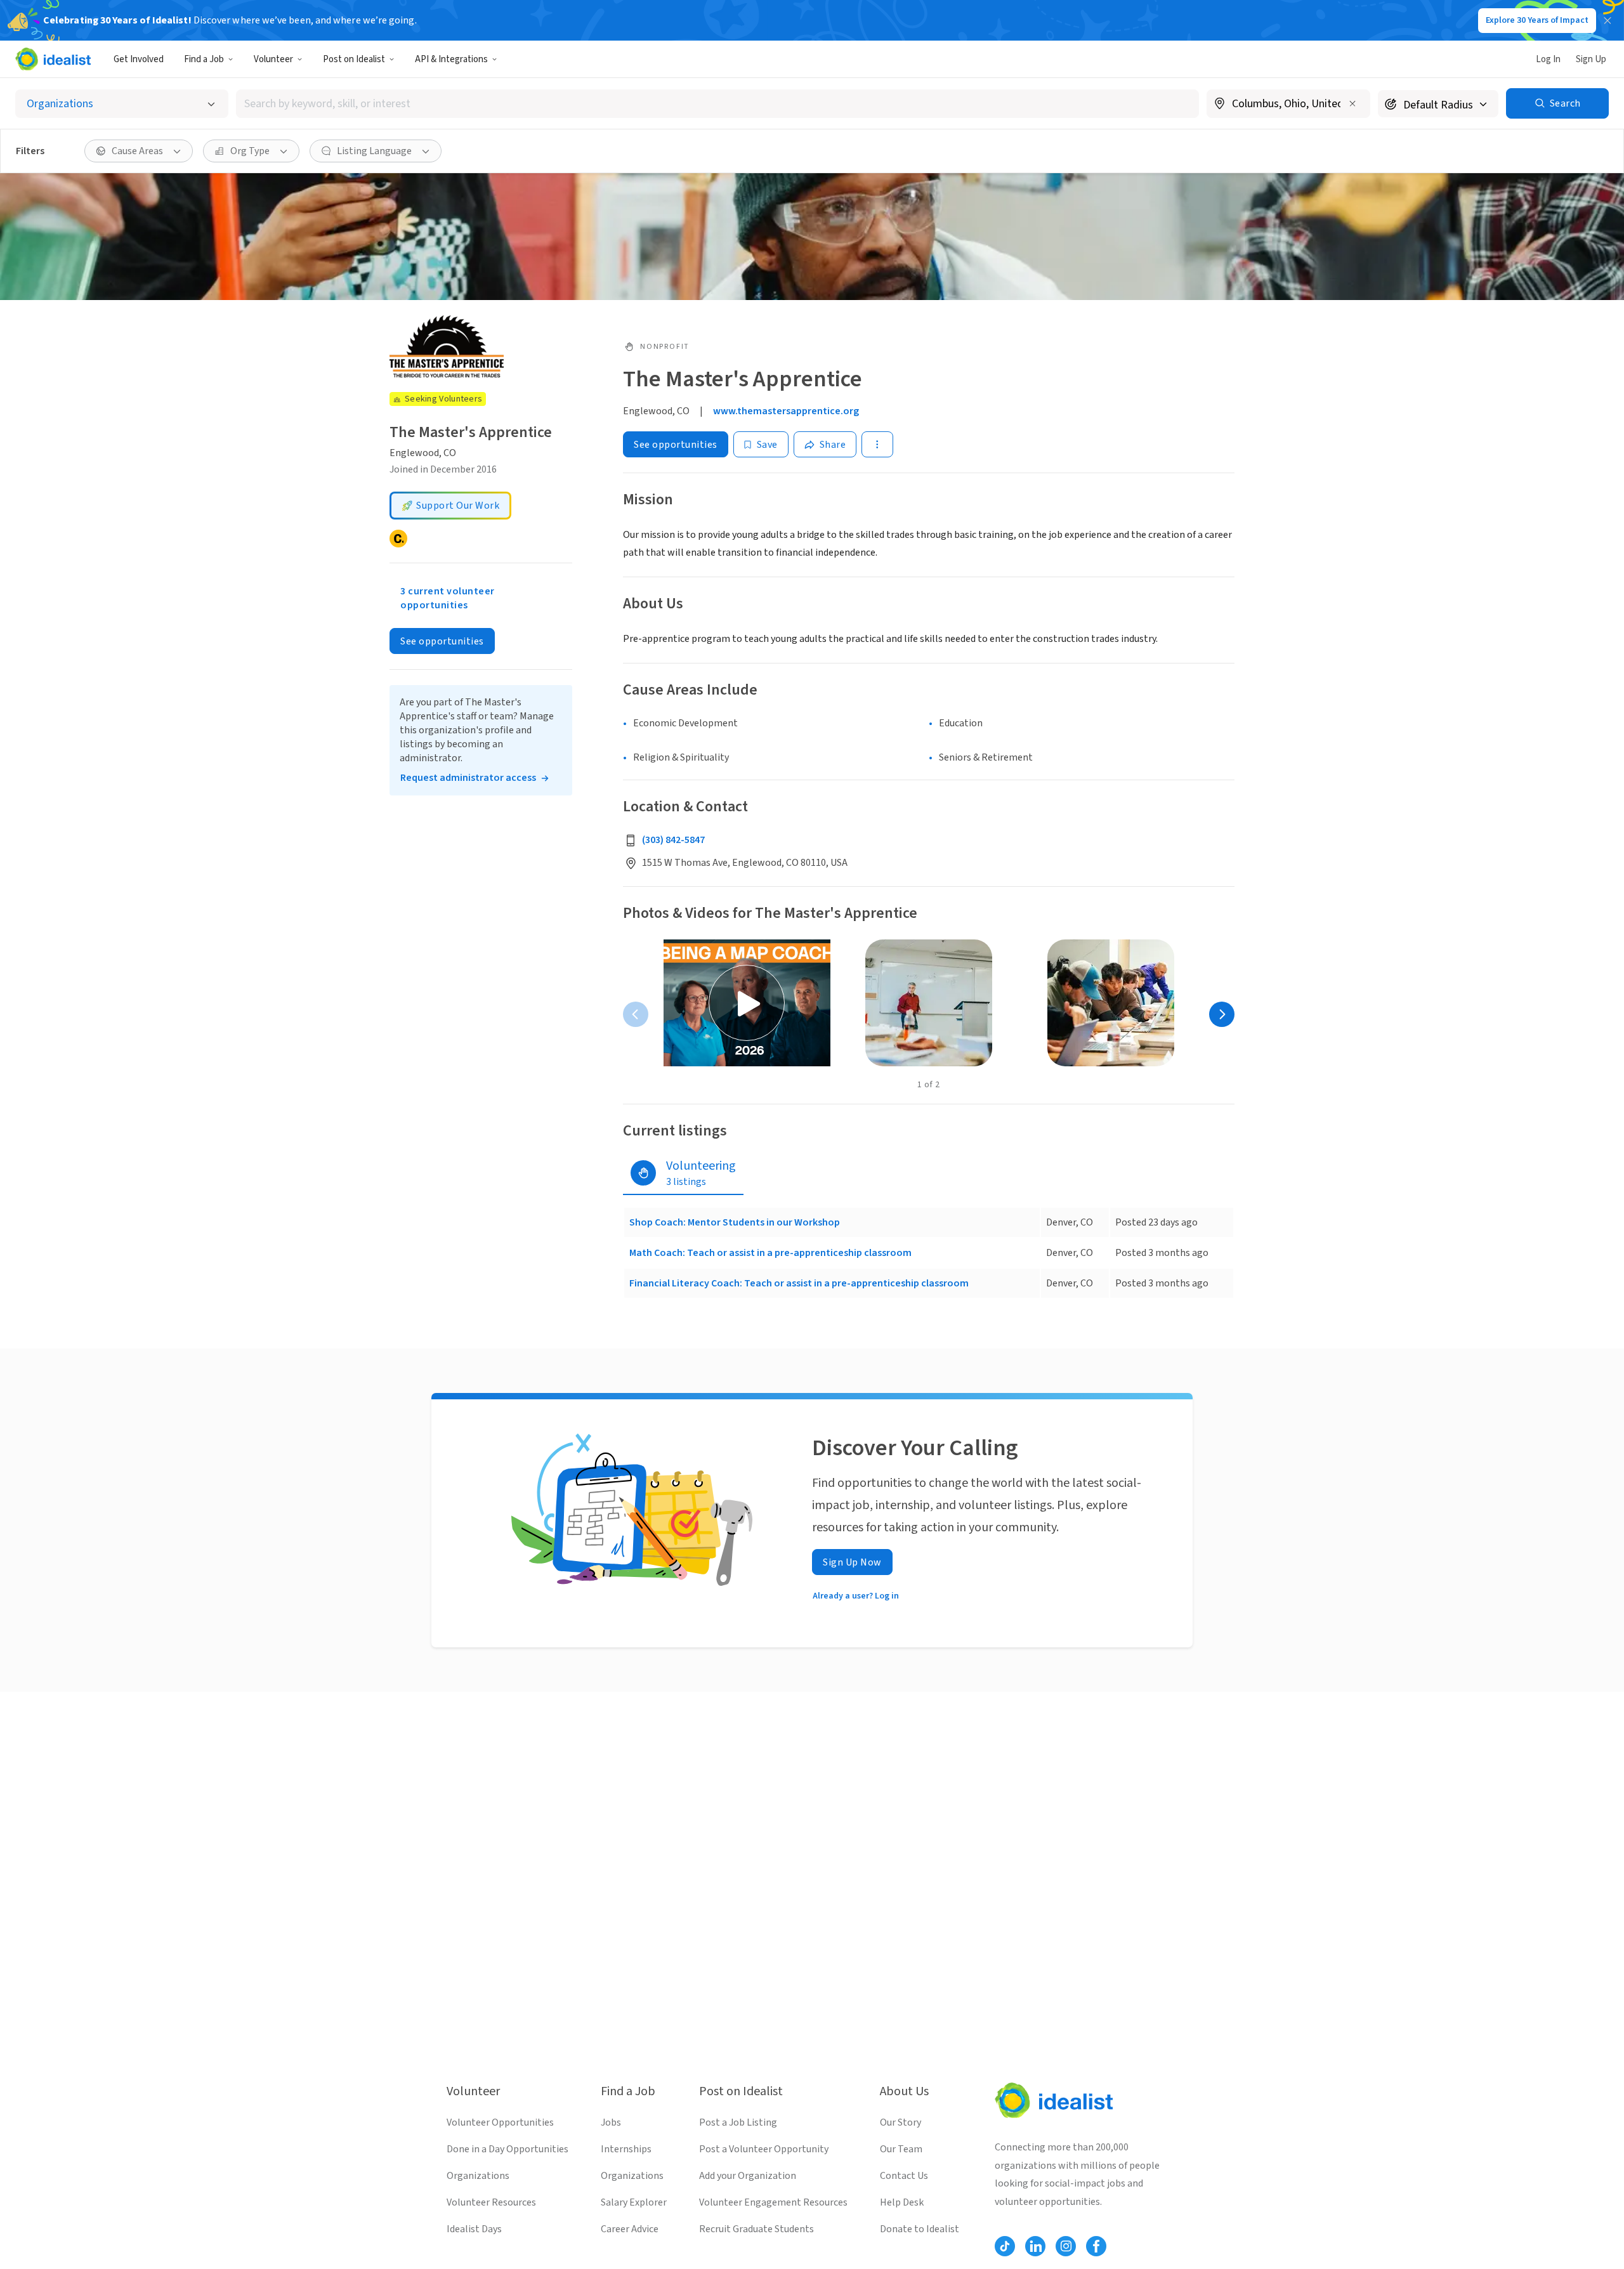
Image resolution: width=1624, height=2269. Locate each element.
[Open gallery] (747, 1003)
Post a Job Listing (738, 2122)
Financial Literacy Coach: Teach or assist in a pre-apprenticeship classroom (799, 1283)
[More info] (1288, 105)
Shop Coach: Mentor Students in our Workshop (735, 1222)
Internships (626, 2149)
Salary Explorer (634, 2202)
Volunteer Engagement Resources (773, 2202)
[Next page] (1222, 1014)
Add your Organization (748, 2176)
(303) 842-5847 (673, 840)
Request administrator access (468, 778)
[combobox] (717, 104)
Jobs (611, 2122)
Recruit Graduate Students (756, 2229)
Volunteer (273, 59)
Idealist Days (474, 2229)
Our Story (900, 2122)
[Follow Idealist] (1005, 2246)
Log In (1548, 59)
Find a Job (204, 59)
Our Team (901, 2149)
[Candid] (398, 539)
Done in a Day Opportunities (507, 2149)
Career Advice (630, 2229)
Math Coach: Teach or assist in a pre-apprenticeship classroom (770, 1253)
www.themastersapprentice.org (786, 411)
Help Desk (902, 2202)
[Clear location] (1352, 103)
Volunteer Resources (491, 2202)
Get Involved (139, 59)
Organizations (478, 2176)
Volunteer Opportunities (500, 2122)
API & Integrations (451, 59)
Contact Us (904, 2176)
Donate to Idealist (920, 2229)
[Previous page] (636, 1014)
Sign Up (1591, 59)
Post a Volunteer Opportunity (764, 2149)
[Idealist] (53, 59)
